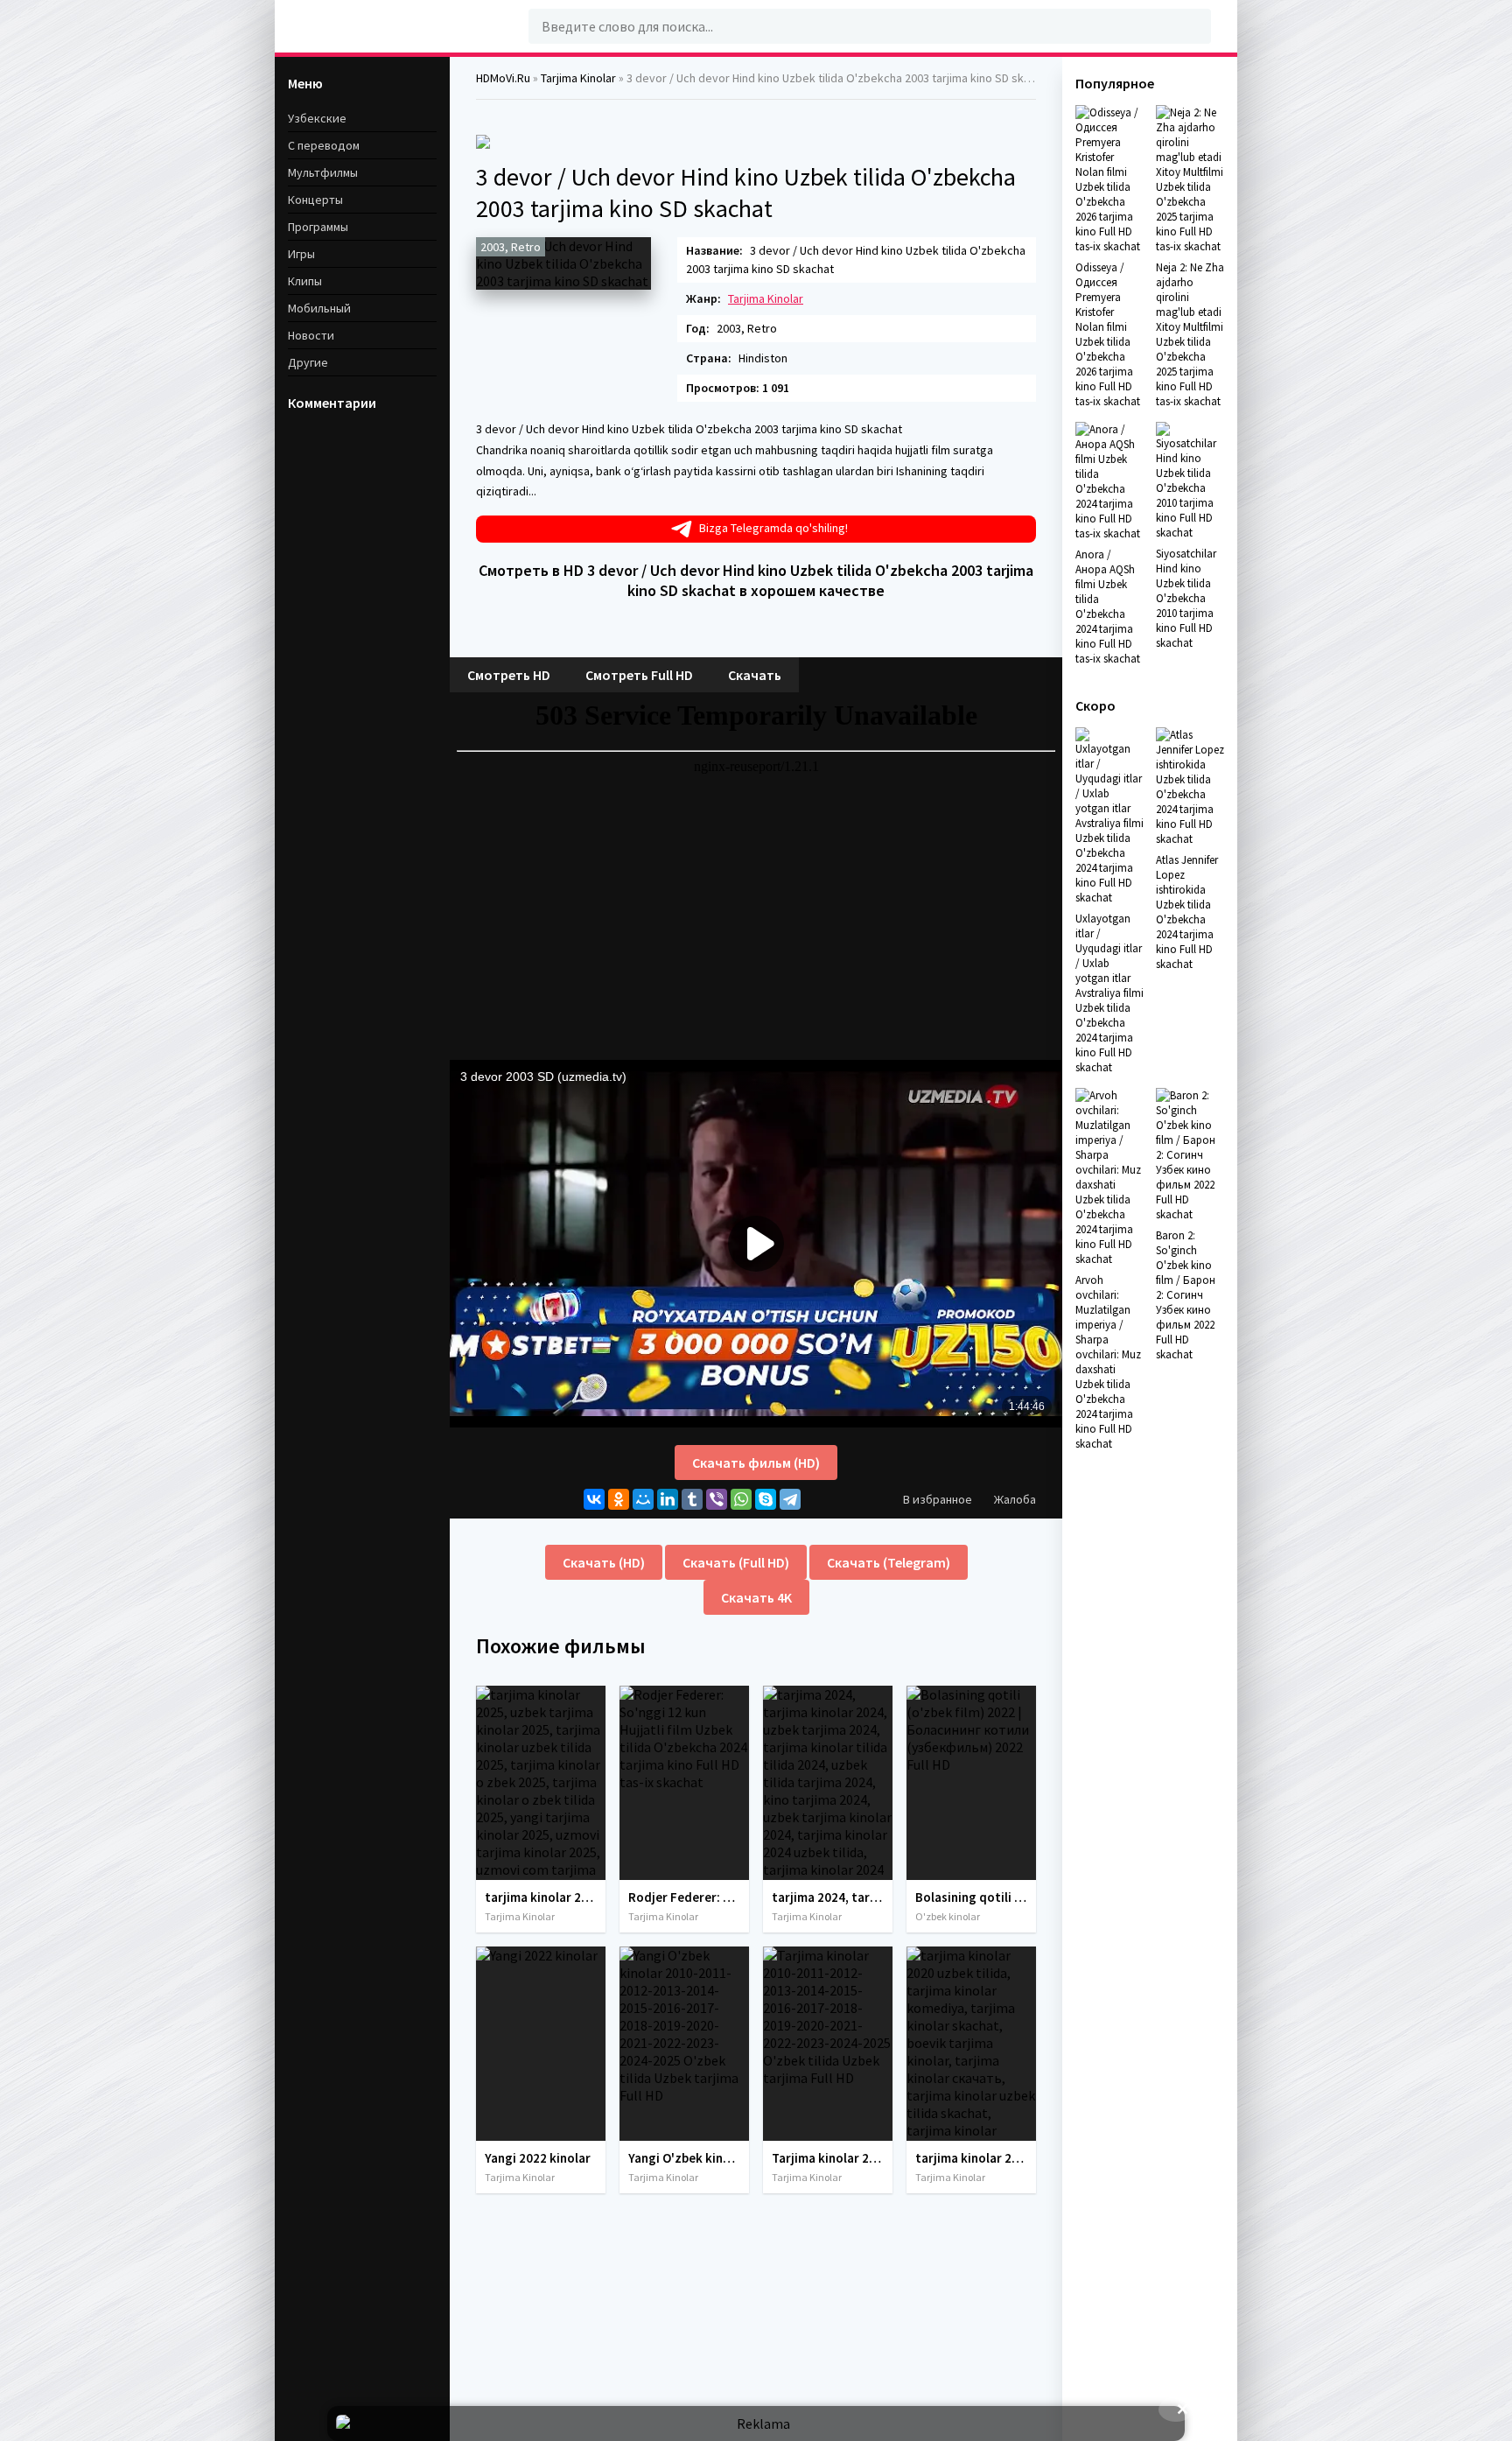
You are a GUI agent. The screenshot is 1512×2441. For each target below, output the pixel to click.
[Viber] (717, 1499)
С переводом (324, 145)
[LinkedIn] (668, 1499)
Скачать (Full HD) (736, 1562)
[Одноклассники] (619, 1499)
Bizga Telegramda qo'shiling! (773, 528)
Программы (318, 227)
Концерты (315, 200)
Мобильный (319, 308)
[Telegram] (790, 1499)
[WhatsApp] (741, 1499)
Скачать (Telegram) (889, 1562)
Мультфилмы (323, 172)
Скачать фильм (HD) (756, 1462)
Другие (308, 362)
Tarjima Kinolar (766, 298)
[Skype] (766, 1499)
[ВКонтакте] (594, 1499)
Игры (301, 254)
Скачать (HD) (604, 1562)
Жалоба (1015, 1499)
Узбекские (317, 118)
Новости (311, 335)
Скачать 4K (756, 1597)
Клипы (305, 281)
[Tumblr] (692, 1499)
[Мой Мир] (643, 1499)
